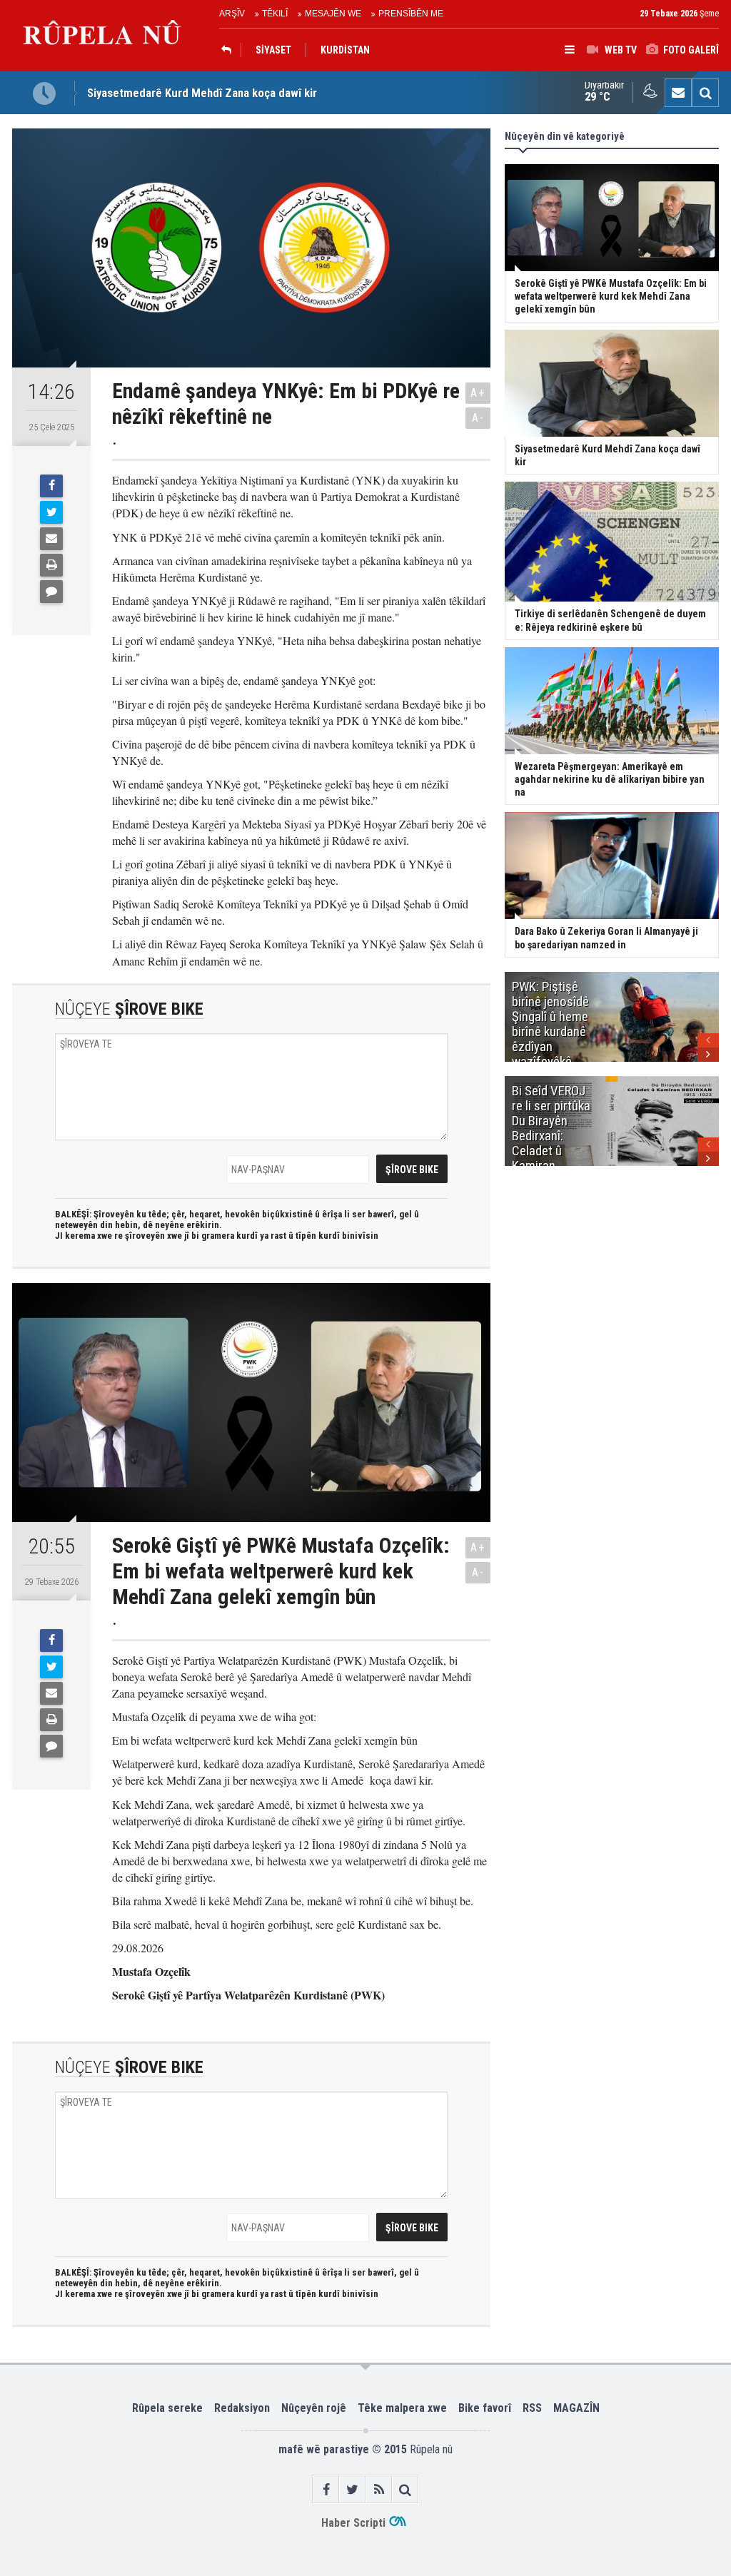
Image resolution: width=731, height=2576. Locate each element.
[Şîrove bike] (51, 592)
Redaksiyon (242, 2408)
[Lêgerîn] (705, 93)
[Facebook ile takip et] (326, 2489)
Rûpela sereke (167, 2408)
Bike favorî (485, 2408)
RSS (532, 2408)
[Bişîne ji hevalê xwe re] (51, 539)
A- (478, 418)
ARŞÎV (232, 14)
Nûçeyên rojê (314, 2408)
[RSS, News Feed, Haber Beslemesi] (379, 2489)
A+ (478, 393)
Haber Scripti (353, 2523)
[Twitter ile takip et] (352, 2489)
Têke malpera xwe (402, 2408)
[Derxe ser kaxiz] (51, 565)
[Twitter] (51, 512)
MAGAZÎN (576, 2408)
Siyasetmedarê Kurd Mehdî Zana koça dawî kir (202, 93)
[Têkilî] (678, 93)
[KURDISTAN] (230, 50)
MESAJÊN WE (333, 14)
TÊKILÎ (275, 14)
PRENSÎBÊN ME (411, 14)
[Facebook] (51, 486)
